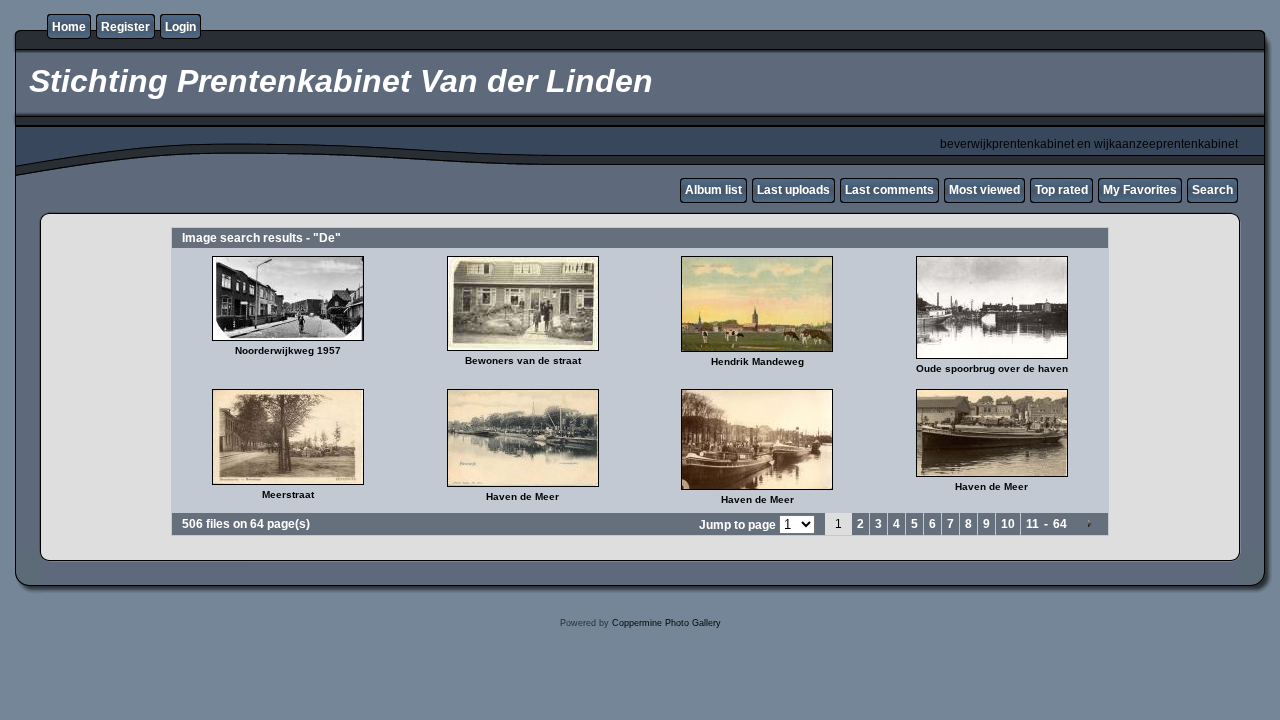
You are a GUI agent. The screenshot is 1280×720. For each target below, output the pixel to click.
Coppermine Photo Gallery (666, 623)
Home (69, 27)
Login (180, 27)
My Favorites (1140, 190)
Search (1212, 190)
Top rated (1061, 190)
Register (125, 27)
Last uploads (793, 190)
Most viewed (984, 190)
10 (1008, 524)
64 (1060, 524)
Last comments (889, 190)
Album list (713, 190)
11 (1032, 524)
